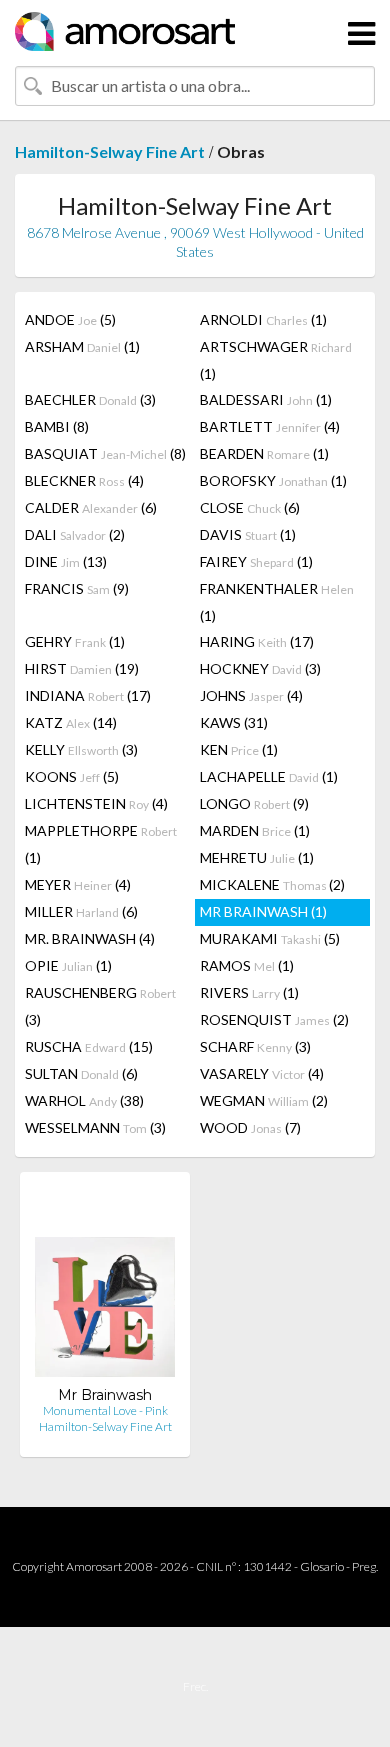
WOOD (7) (250, 1127)
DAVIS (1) (248, 534)
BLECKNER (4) (84, 480)
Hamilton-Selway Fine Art (110, 151)
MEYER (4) (78, 884)
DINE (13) (66, 561)
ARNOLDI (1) (263, 319)
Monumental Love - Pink (105, 1410)
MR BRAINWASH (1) (263, 911)
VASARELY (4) (262, 1073)
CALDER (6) (91, 507)
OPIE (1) (68, 965)
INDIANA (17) (88, 695)
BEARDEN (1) (264, 453)
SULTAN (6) (81, 1073)
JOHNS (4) (251, 695)
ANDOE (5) (70, 319)
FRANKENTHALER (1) (277, 602)
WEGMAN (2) (264, 1100)
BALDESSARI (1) (266, 399)
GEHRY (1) (75, 641)
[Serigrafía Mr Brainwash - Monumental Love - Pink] (105, 1286)
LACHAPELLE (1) (269, 776)
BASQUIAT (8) (105, 453)
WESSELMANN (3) (95, 1127)
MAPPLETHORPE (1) (101, 844)
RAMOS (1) (247, 965)
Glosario (322, 1566)
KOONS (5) (72, 776)
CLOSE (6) (250, 507)
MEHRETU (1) (257, 857)
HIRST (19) (82, 668)
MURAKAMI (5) (270, 938)
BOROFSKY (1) (273, 480)
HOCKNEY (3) (260, 668)
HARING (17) (257, 641)
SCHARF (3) (255, 1046)
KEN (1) (239, 749)
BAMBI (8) (57, 426)
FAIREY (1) (256, 561)
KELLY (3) (81, 749)
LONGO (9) (254, 803)
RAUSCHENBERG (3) (100, 1006)
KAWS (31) (234, 722)
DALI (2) (75, 534)
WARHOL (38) (84, 1100)
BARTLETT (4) (270, 426)
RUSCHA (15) (89, 1046)
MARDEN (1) (255, 830)
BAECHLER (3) (90, 399)
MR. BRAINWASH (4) (90, 938)
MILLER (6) (81, 911)
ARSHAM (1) (82, 346)
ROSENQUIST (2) (274, 1019)
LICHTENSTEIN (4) (96, 803)
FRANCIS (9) (77, 588)
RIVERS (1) (249, 992)
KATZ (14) (71, 722)
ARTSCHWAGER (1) (276, 360)
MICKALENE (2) (272, 884)
